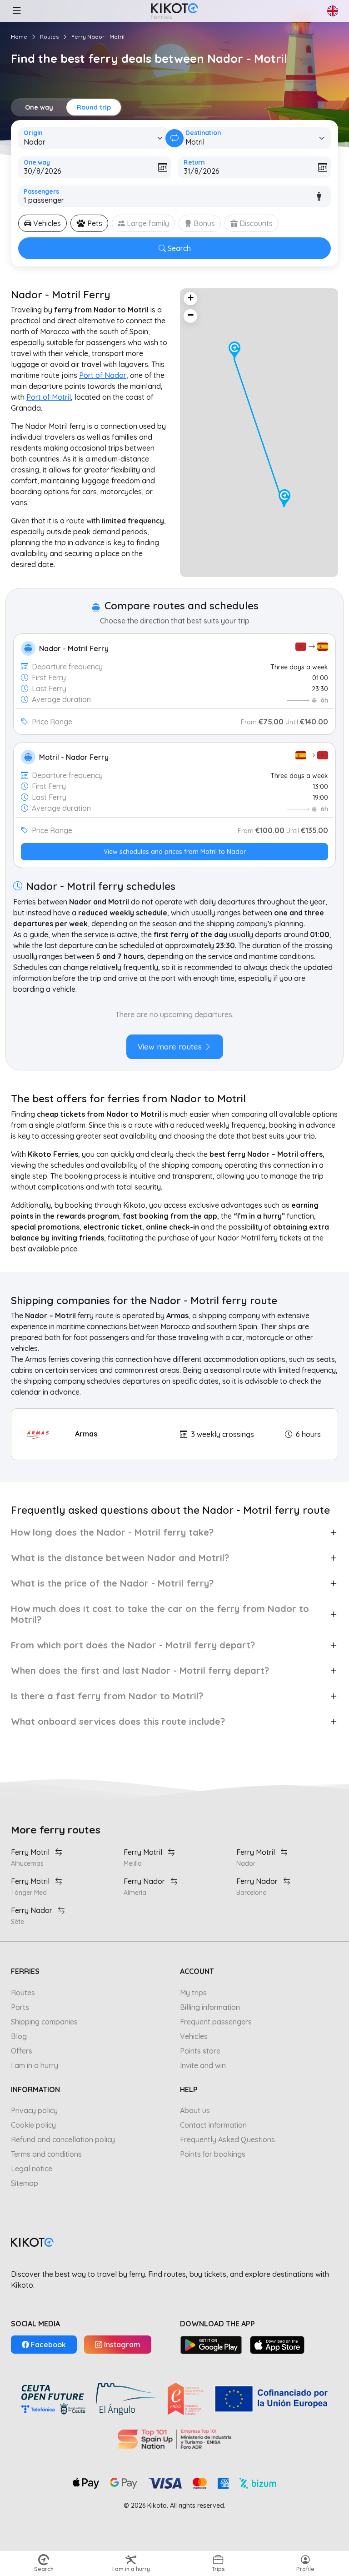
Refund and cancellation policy (63, 2139)
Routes (49, 37)
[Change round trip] (174, 138)
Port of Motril (49, 397)
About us (195, 2110)
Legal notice (32, 2169)
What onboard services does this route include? (118, 1721)
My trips (193, 1993)
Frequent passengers (216, 2022)
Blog (19, 2036)
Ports (20, 2007)
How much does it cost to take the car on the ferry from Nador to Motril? (160, 1614)
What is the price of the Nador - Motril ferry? (112, 1583)
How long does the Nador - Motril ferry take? (112, 1532)
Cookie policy (33, 2125)
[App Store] (277, 2345)
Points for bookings (213, 2154)
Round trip (94, 107)
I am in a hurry (35, 2065)
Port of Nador (103, 375)
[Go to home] (174, 11)
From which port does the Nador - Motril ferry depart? (133, 1645)
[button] (16, 11)
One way (39, 107)
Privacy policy (34, 2110)
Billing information (210, 2007)
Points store (200, 2051)
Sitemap (25, 2183)
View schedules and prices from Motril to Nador (175, 852)
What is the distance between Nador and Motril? (120, 1558)
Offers (22, 2051)
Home (19, 37)
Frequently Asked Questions (227, 2139)
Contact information (213, 2125)
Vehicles (194, 2036)
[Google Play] (211, 2345)
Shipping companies (44, 2022)
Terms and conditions (46, 2154)
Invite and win (203, 2065)
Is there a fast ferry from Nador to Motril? (107, 1696)
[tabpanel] (174, 1029)
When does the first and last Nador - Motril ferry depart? (140, 1670)
